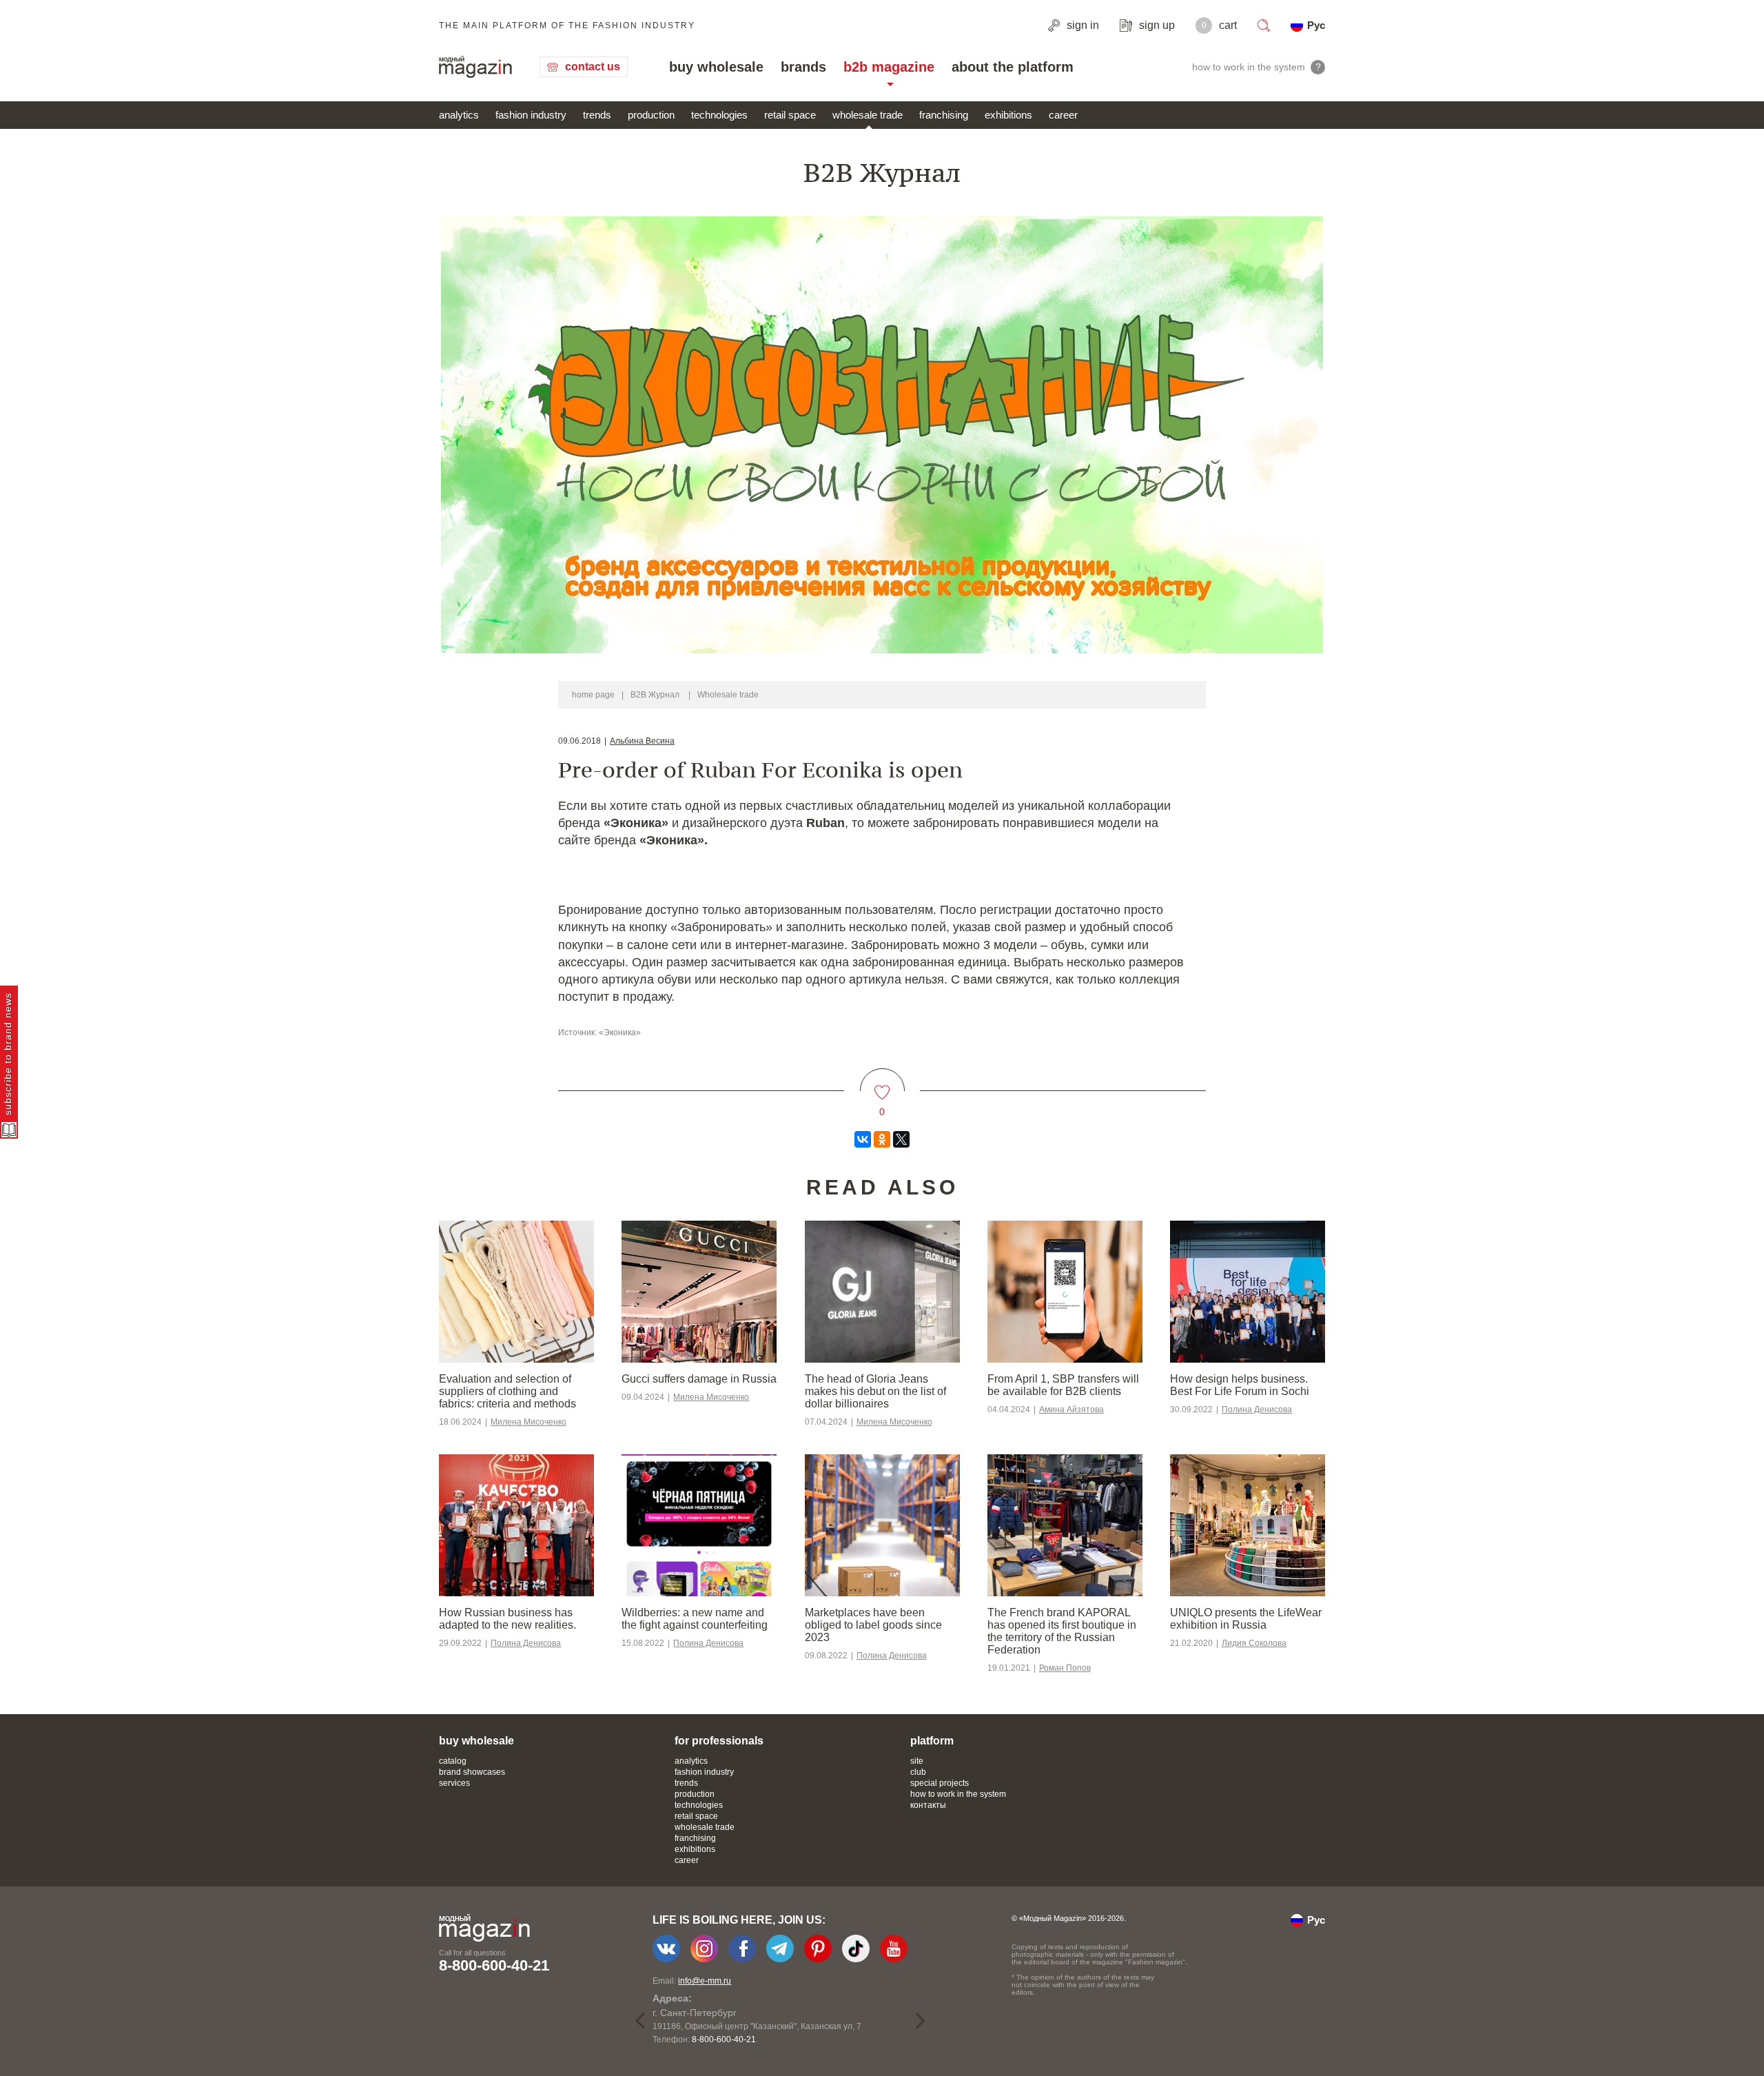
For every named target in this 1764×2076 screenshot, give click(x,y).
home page (593, 695)
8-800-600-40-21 (494, 1965)
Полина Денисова (1257, 1410)
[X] (901, 1139)
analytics (459, 115)
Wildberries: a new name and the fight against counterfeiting (695, 1619)
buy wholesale (716, 67)
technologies (719, 115)
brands (803, 67)
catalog (453, 1761)
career (1063, 115)
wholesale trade (868, 115)
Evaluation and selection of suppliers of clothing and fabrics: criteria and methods (507, 1391)
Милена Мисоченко (529, 1422)
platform (932, 1741)
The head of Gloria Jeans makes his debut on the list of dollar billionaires (875, 1391)
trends (597, 115)
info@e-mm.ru (705, 1981)
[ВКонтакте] (863, 1139)
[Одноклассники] (882, 1139)
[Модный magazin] (475, 67)
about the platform (1013, 67)
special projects (940, 1783)
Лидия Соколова (1254, 1643)
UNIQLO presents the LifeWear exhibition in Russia (1246, 1619)
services (454, 1783)
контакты (928, 1805)
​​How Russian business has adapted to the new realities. (507, 1619)
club (918, 1772)
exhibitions (1008, 115)
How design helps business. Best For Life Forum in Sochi (1240, 1385)
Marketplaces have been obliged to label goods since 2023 (873, 1625)
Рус (1316, 25)
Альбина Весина (642, 741)
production (651, 115)
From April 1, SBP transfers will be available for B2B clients (1063, 1385)
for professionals (719, 1741)
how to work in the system (958, 1794)
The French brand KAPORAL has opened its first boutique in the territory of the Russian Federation (1062, 1631)
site (917, 1761)
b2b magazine (889, 67)
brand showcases (472, 1772)
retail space (790, 115)
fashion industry (531, 115)
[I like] (882, 1084)
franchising (944, 115)
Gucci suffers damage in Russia (699, 1379)
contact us (593, 67)
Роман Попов (1065, 1668)
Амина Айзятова (1071, 1410)
